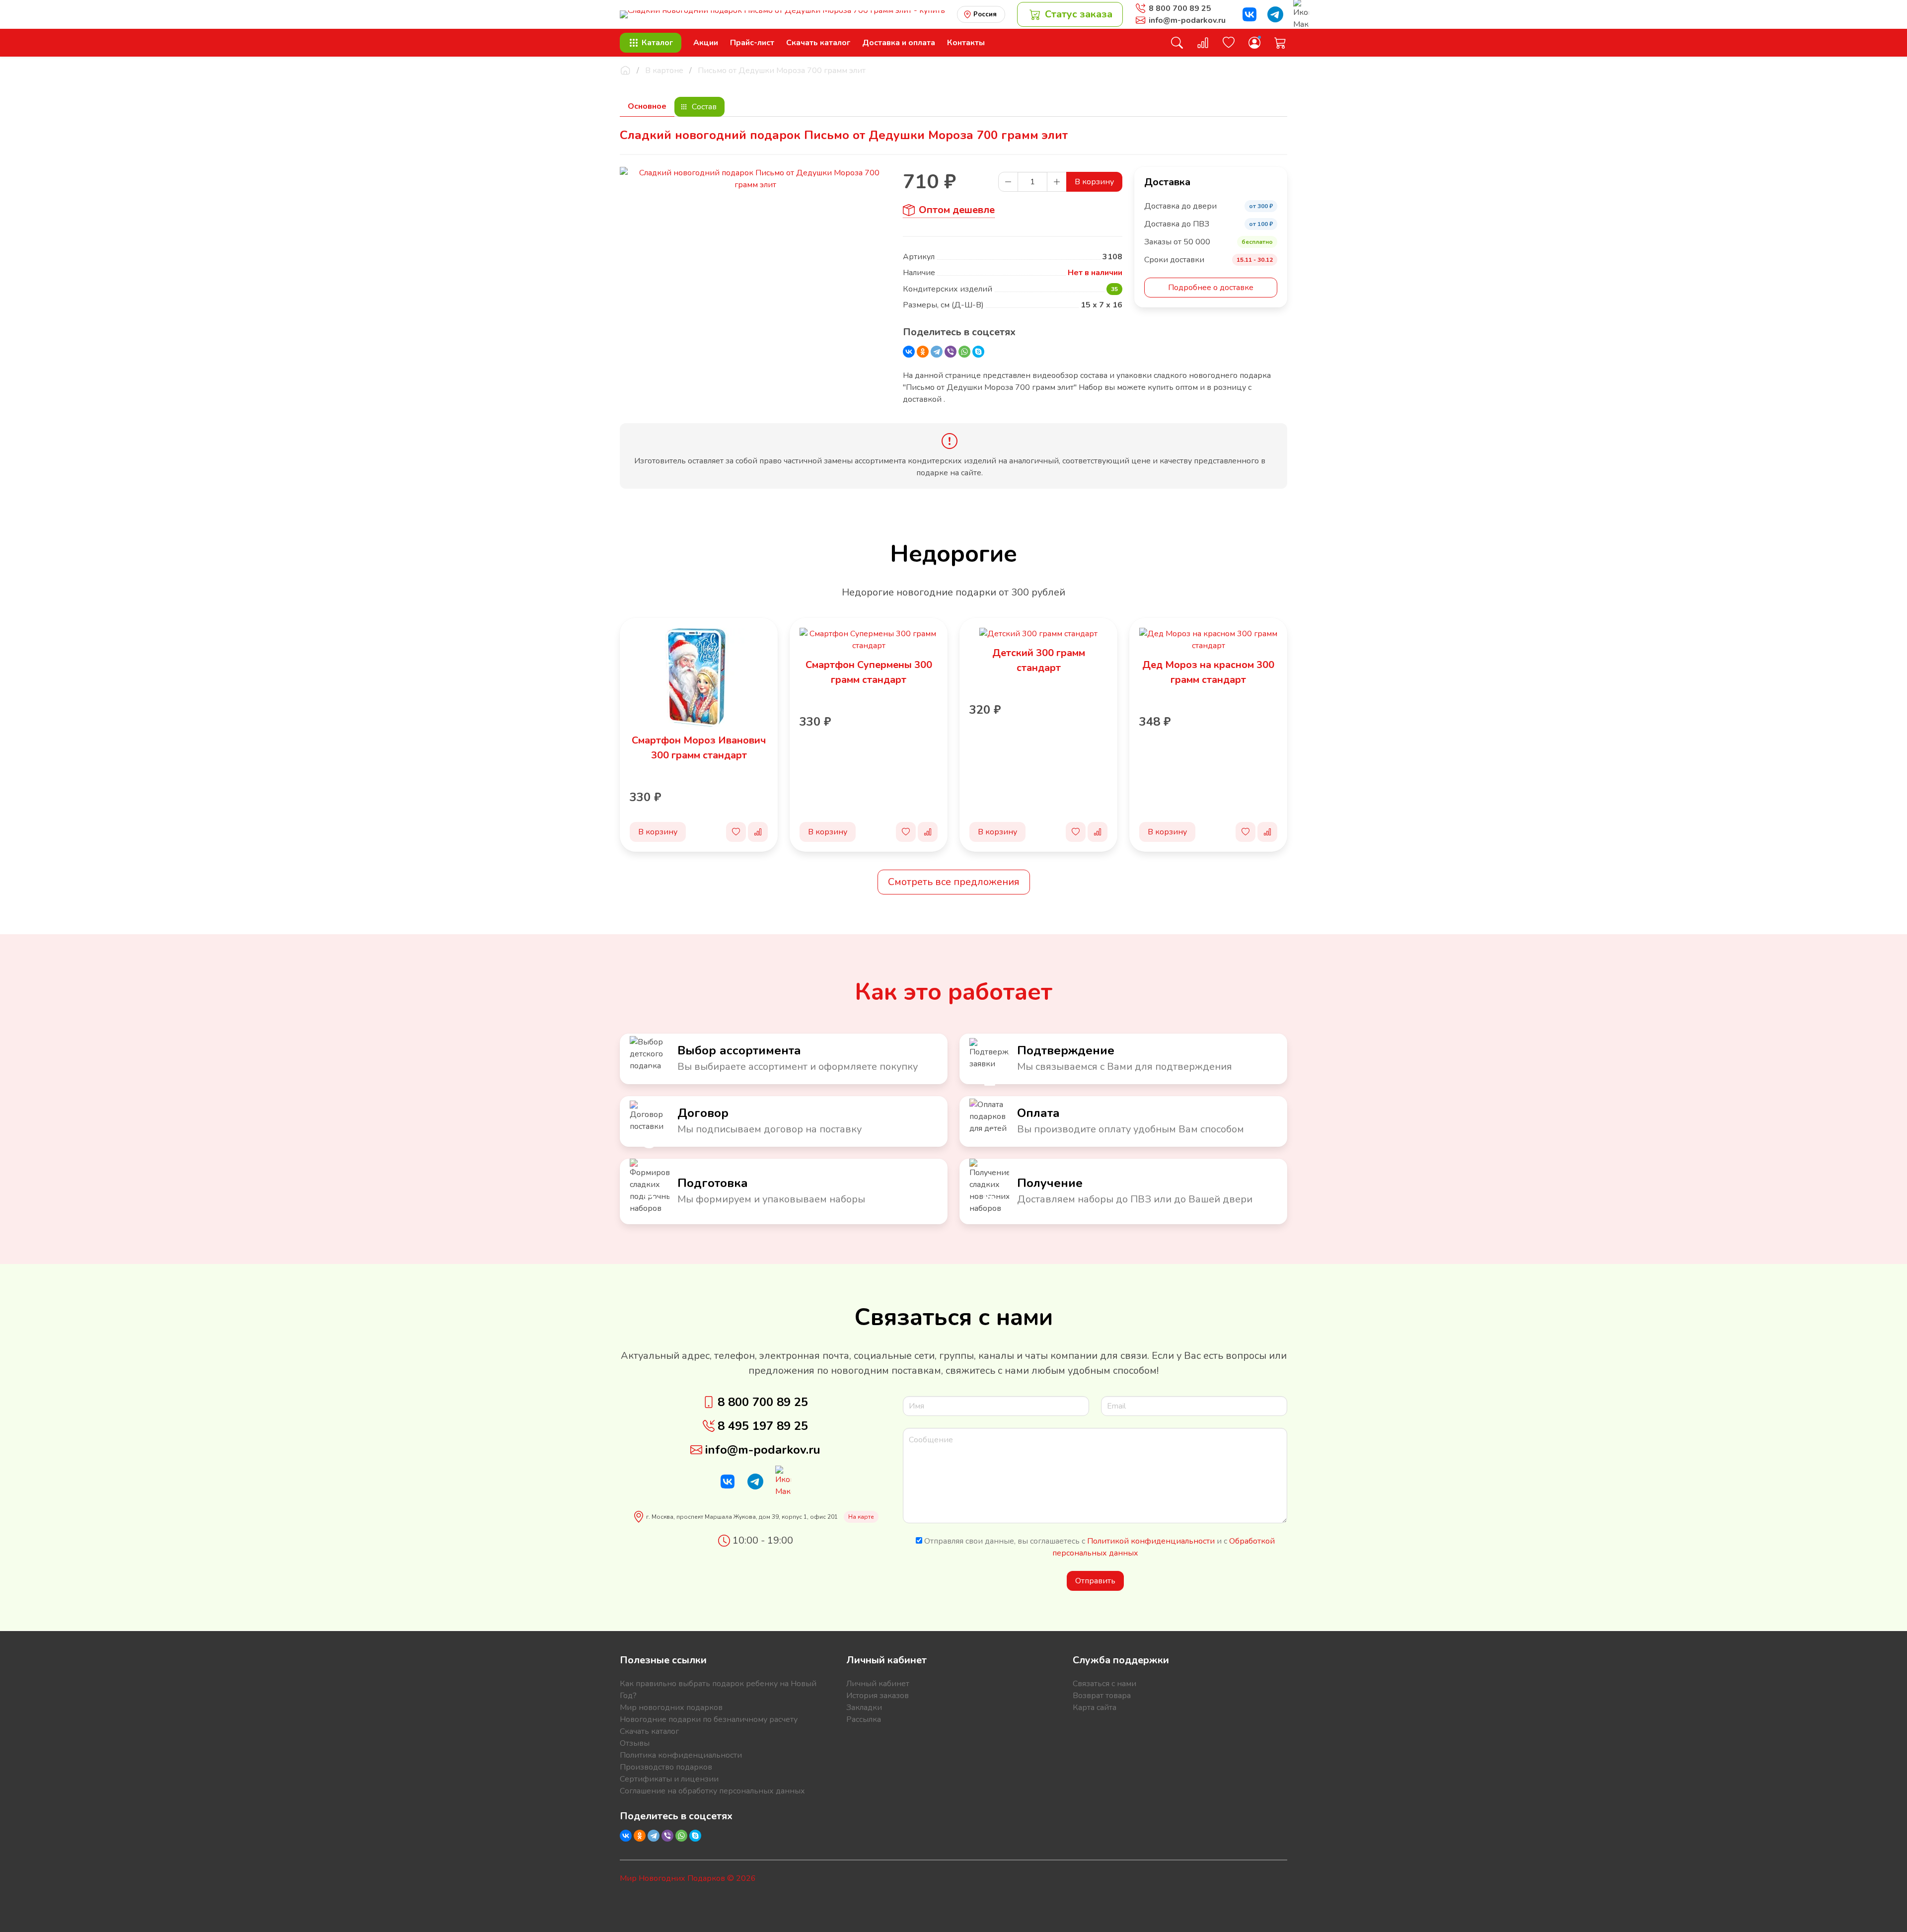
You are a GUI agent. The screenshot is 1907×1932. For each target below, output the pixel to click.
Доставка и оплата (899, 43)
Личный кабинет (878, 1684)
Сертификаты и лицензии (669, 1779)
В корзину (1094, 182)
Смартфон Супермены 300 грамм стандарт (869, 672)
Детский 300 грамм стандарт (1039, 660)
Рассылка (864, 1719)
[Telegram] (937, 352)
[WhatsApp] (964, 352)
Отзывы (635, 1743)
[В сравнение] (758, 832)
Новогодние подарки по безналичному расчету (709, 1719)
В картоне (664, 71)
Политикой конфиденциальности (1151, 1541)
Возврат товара (1102, 1696)
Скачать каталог (818, 43)
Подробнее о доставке (1211, 288)
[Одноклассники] (923, 352)
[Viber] (951, 352)
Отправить (1095, 1581)
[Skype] (978, 352)
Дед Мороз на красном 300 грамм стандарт (1208, 672)
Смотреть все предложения (954, 882)
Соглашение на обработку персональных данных (712, 1791)
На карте (861, 1517)
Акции (706, 43)
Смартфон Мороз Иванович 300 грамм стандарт (699, 748)
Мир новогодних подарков (671, 1708)
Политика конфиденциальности (681, 1755)
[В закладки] (736, 832)
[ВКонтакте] (909, 352)
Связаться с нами (1104, 1684)
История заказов (878, 1696)
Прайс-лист (752, 43)
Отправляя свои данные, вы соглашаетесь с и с (1099, 1547)
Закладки (864, 1708)
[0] (1203, 43)
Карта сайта (1095, 1708)
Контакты (966, 43)
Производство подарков (666, 1767)
